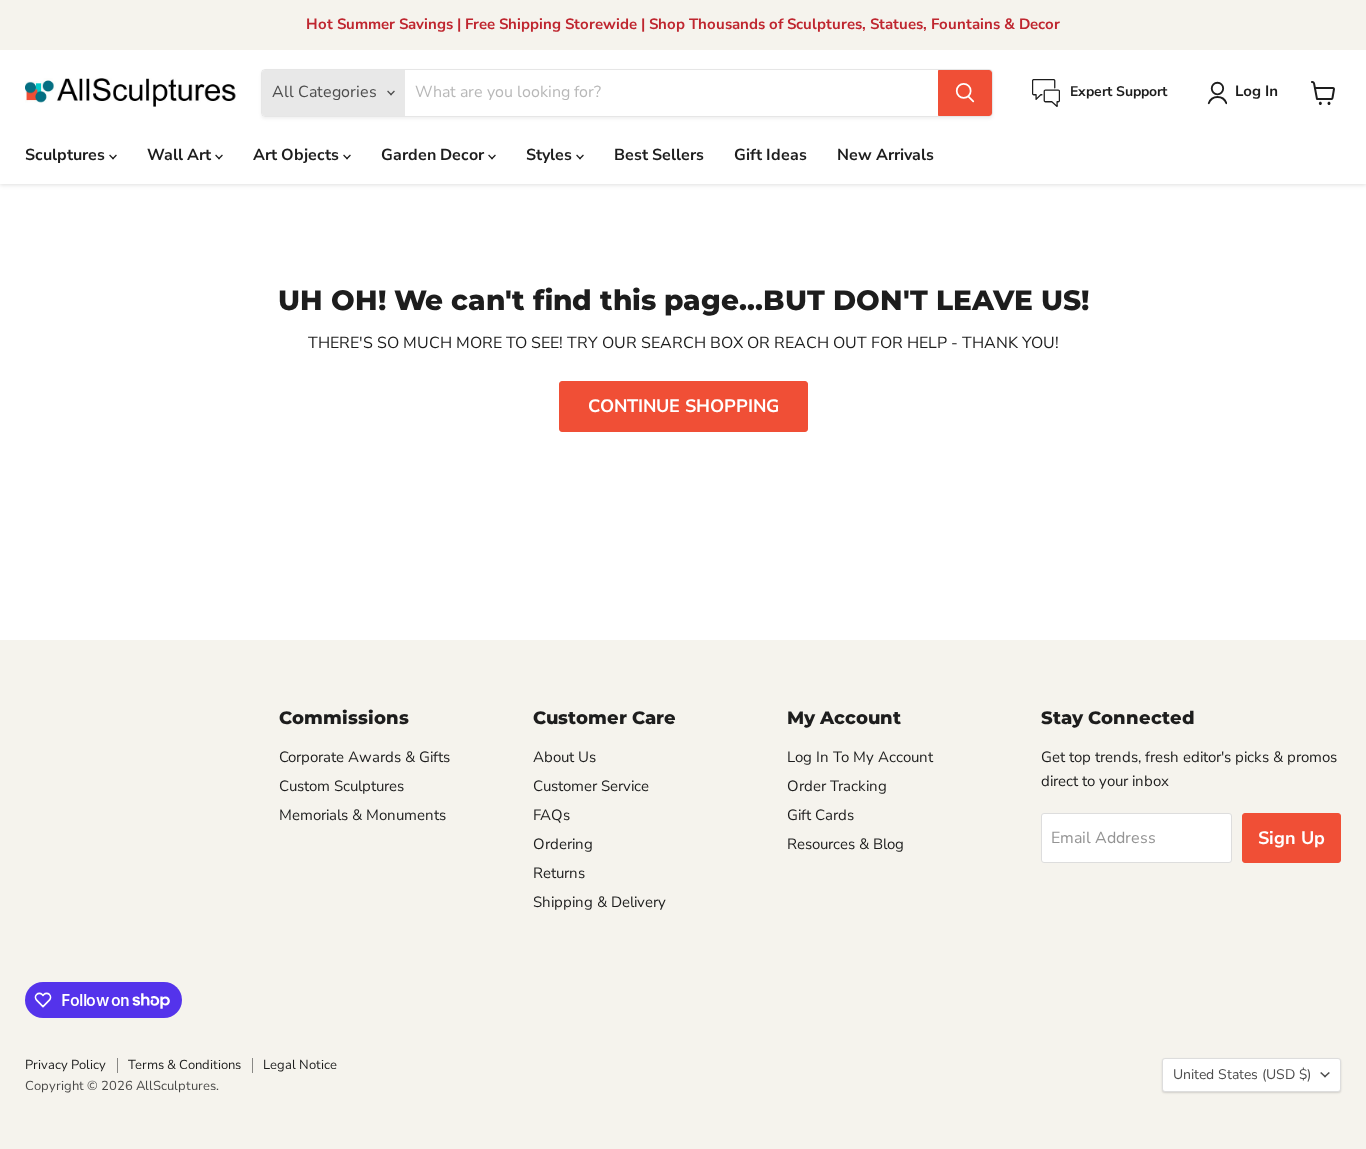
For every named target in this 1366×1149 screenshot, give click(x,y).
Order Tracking (837, 786)
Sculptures (67, 155)
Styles (551, 155)
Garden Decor (434, 155)
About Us (564, 757)
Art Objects (298, 155)
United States (1242, 1074)
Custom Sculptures (341, 786)
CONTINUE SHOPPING (683, 406)
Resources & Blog (845, 844)
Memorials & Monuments (362, 815)
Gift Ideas (770, 155)
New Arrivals (885, 155)
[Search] (965, 93)
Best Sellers (659, 155)
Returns (559, 873)
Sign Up (1291, 838)
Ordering (563, 844)
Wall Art (181, 155)
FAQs (551, 815)
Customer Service (591, 786)
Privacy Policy (65, 1065)
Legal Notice (300, 1065)
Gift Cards (820, 815)
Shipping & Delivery (599, 902)
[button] (1246, 93)
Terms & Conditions (184, 1065)
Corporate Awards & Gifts (364, 757)
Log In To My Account (860, 757)
